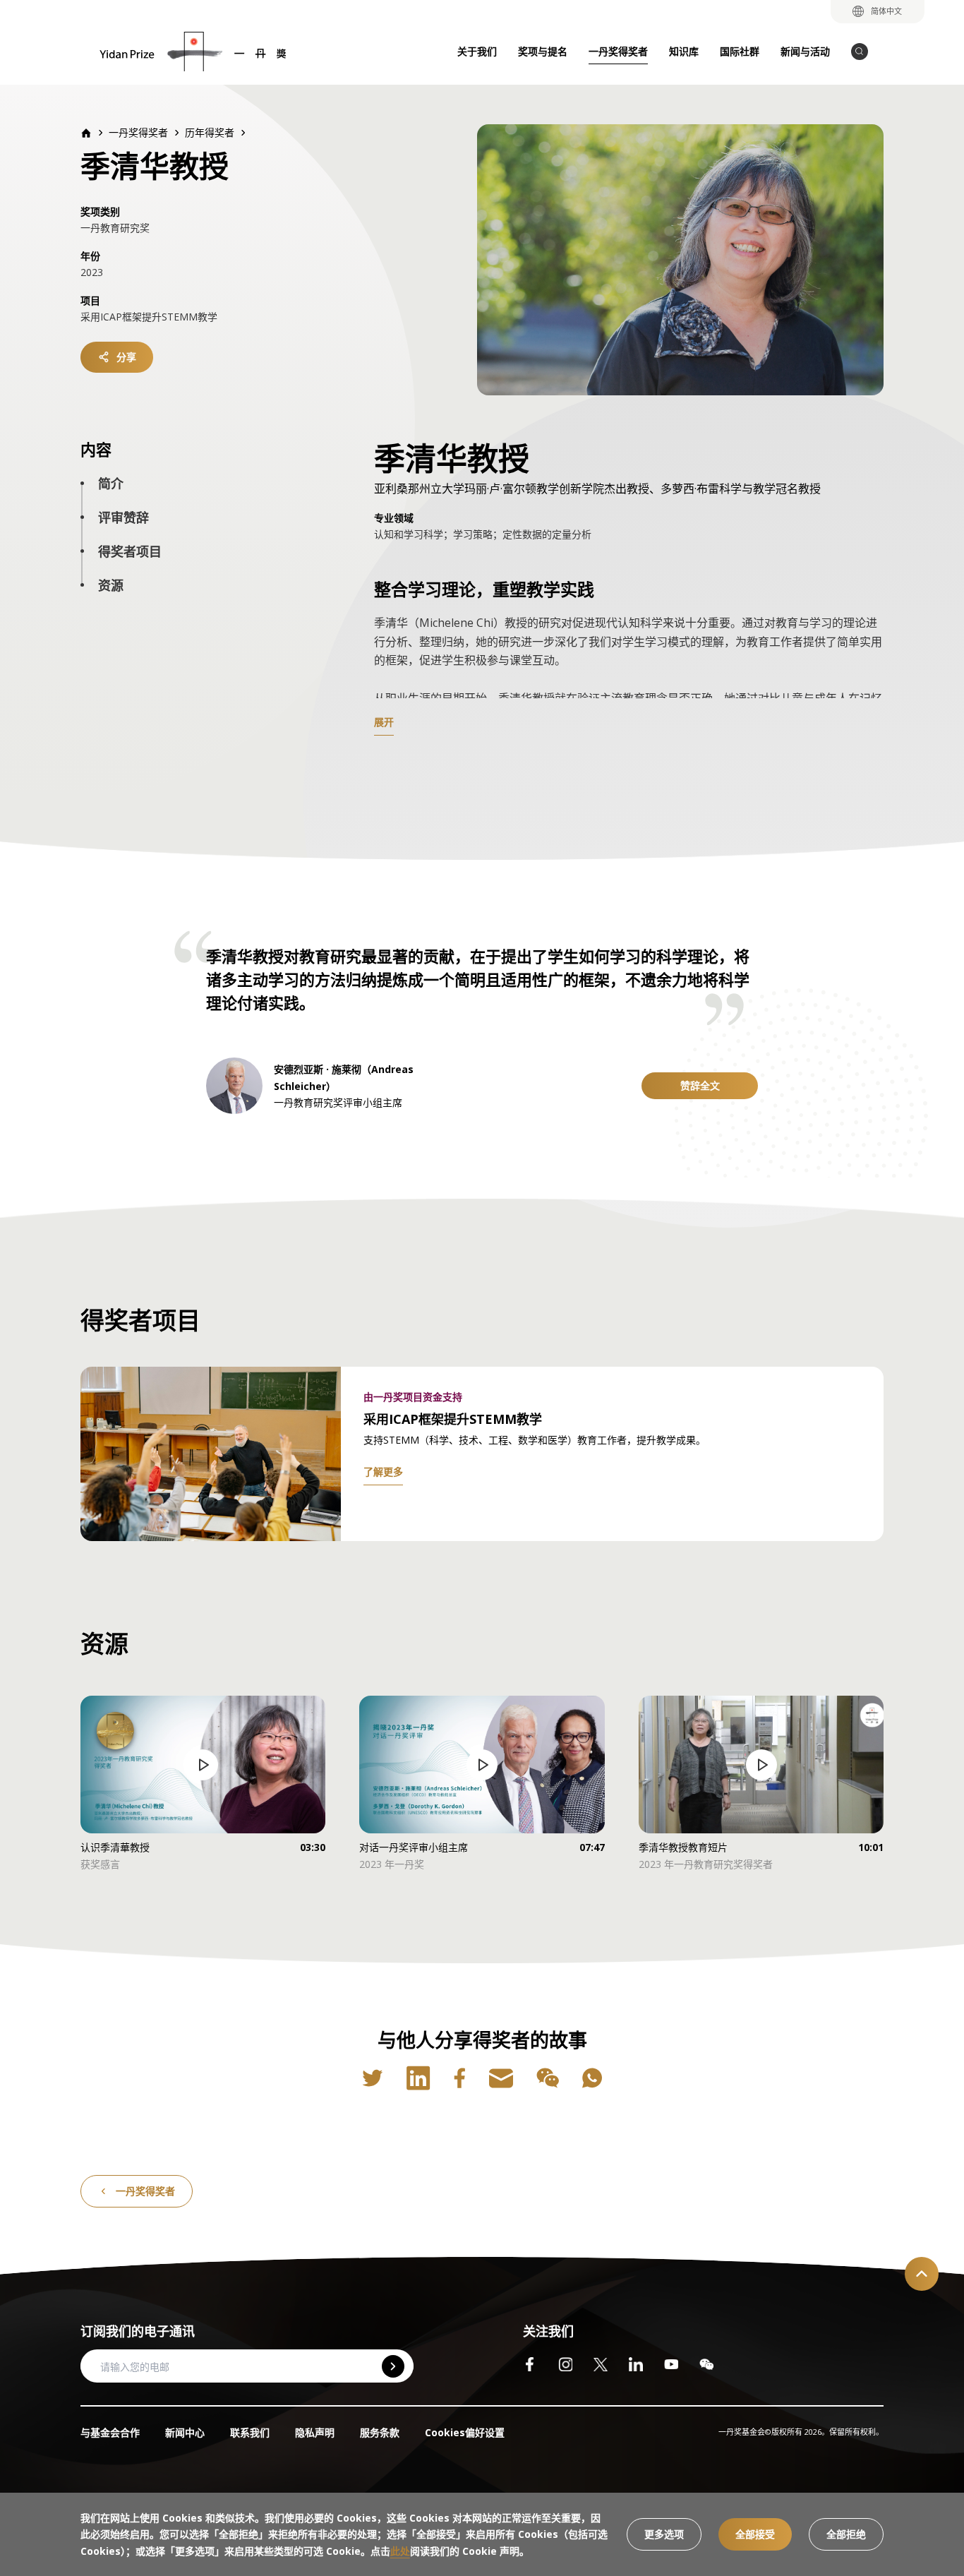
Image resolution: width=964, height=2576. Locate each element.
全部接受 (755, 2534)
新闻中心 (185, 2432)
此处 (400, 2551)
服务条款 (380, 2432)
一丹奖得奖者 (145, 2191)
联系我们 (250, 2432)
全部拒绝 (846, 2534)
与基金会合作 (110, 2432)
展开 (384, 722)
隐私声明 (315, 2432)
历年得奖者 (210, 132)
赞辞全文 (700, 1085)
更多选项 (664, 2534)
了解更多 (383, 1472)
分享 (126, 357)
